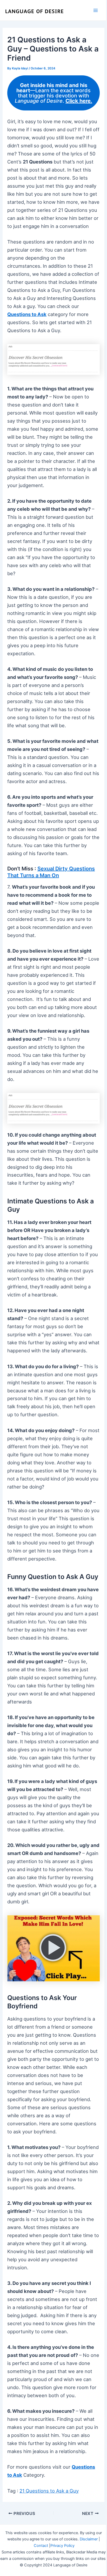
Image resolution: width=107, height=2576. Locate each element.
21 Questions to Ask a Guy (49, 2491)
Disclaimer (89, 2539)
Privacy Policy (62, 2546)
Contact (41, 2546)
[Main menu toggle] (96, 10)
